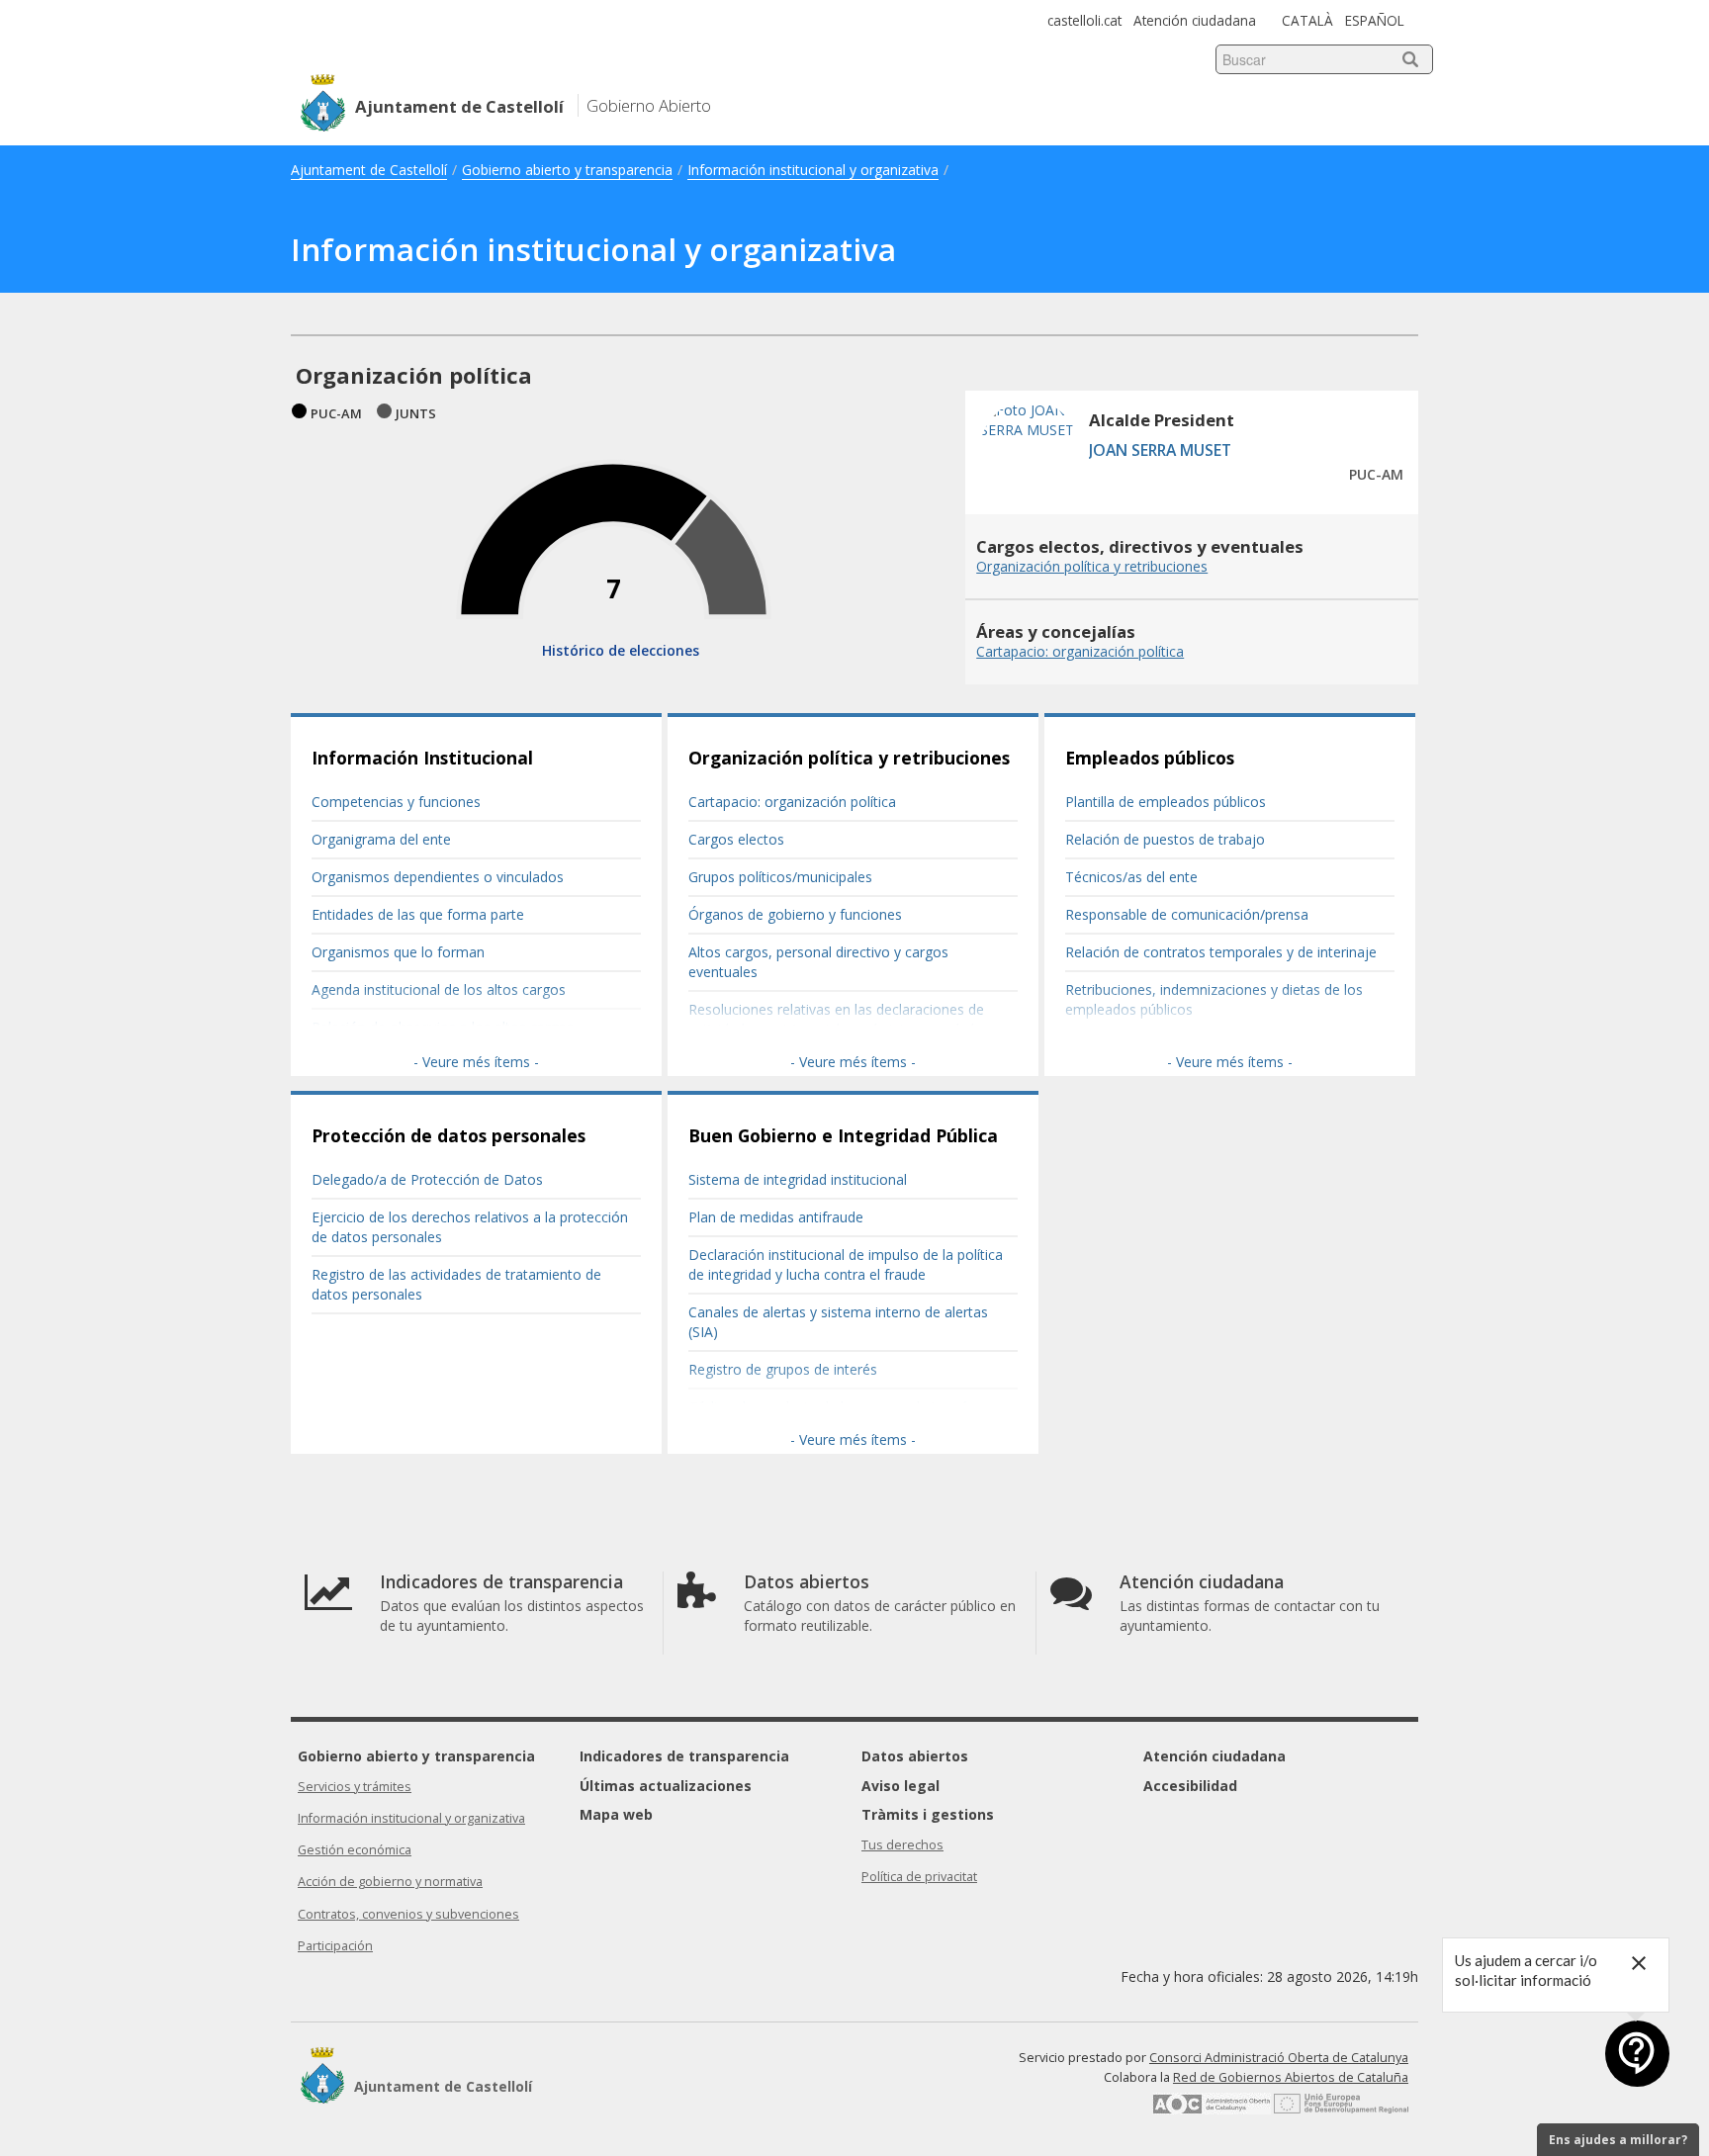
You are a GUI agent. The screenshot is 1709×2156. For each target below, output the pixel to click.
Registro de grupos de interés (783, 1369)
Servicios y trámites (355, 1787)
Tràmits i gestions (928, 1814)
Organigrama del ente (381, 839)
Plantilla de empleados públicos (1166, 802)
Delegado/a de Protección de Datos (427, 1179)
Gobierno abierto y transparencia (567, 170)
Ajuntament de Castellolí (369, 170)
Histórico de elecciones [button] (621, 650)
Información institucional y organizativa (813, 170)
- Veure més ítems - (476, 1062)
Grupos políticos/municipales (780, 877)
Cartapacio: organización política (792, 802)
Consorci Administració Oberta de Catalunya (1279, 2058)
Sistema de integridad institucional (798, 1179)
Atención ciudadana (1195, 20)
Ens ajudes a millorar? (1618, 2140)
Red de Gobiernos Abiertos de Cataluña (1291, 2077)
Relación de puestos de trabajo (1165, 839)
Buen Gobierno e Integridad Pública (843, 1135)
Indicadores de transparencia (684, 1756)
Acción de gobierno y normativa (390, 1882)
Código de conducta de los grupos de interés (832, 1407)
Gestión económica (355, 1850)
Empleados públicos (1150, 758)
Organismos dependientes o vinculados (438, 877)
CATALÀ (1307, 20)
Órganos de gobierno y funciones (795, 914)
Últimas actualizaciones (666, 1786)
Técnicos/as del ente (1131, 877)
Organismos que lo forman (398, 952)
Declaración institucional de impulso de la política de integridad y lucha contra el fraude (846, 1264)
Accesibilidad (1190, 1786)
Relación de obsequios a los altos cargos (443, 1027)
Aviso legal (900, 1786)
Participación (335, 1946)
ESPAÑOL (1375, 20)
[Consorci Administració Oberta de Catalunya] (1212, 2110)
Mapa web (616, 1814)
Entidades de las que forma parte (418, 914)
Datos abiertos (915, 1756)
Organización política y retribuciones (849, 758)
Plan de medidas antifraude (776, 1217)
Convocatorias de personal (1151, 1047)
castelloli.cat (1084, 20)
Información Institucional (422, 758)
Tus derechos (902, 1845)
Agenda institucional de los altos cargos (439, 989)
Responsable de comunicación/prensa (1187, 914)
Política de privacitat (919, 1877)
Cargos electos (736, 839)
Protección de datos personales (449, 1135)
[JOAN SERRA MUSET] (1030, 494)
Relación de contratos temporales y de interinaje (1221, 952)
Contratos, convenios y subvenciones (408, 1914)
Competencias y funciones (396, 802)
